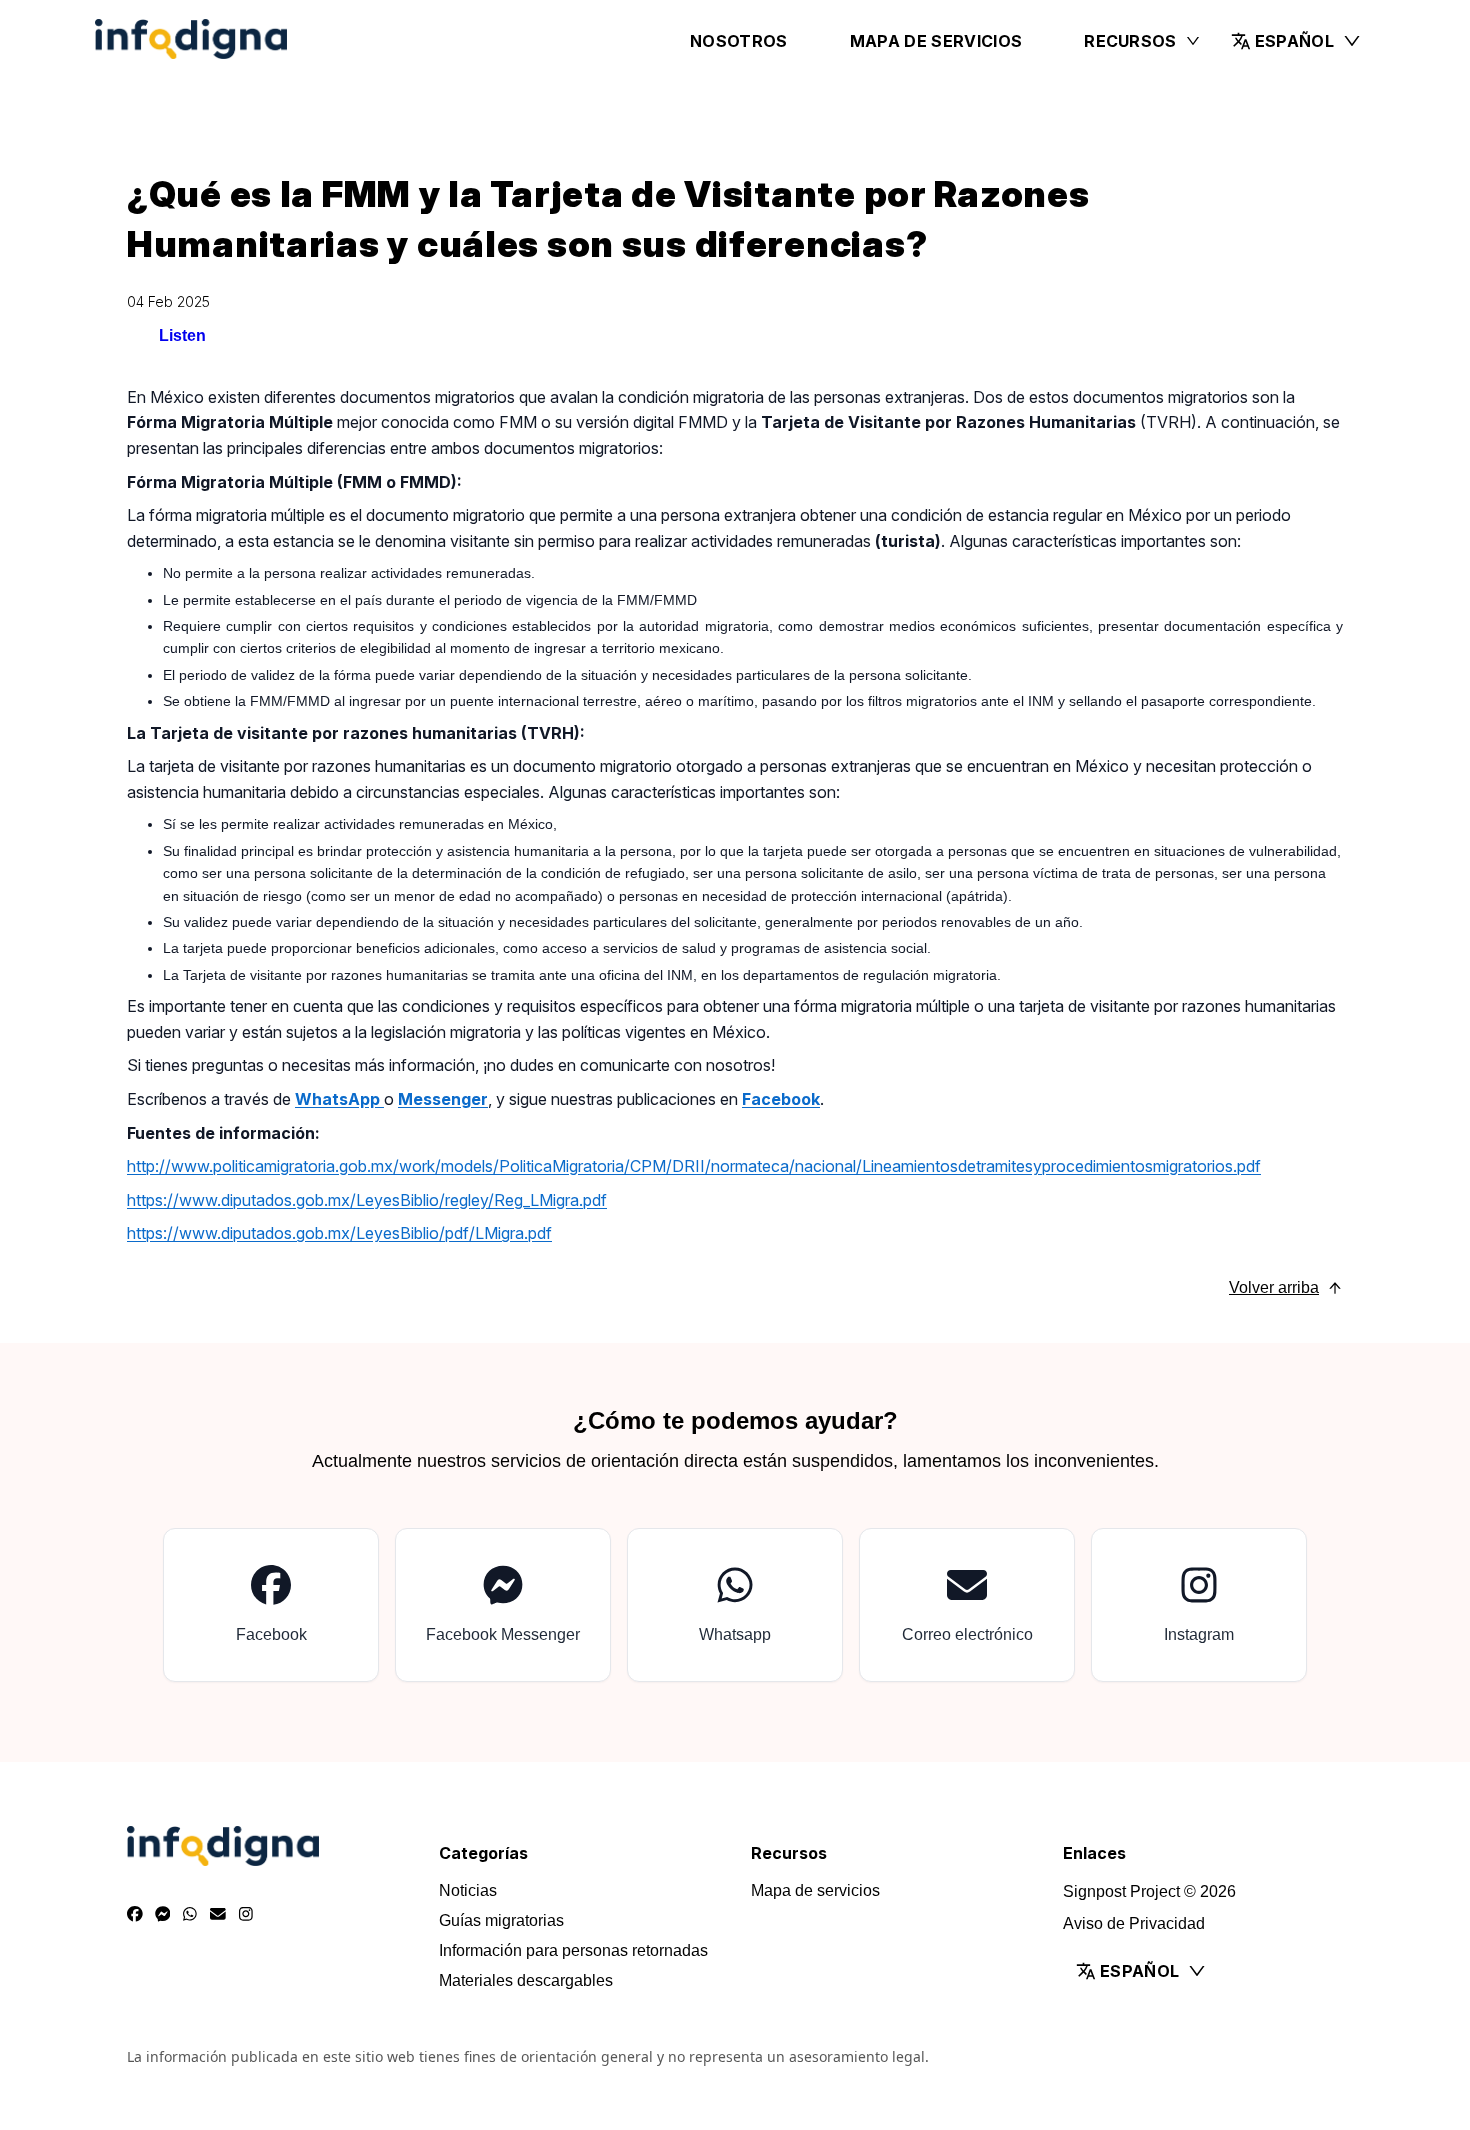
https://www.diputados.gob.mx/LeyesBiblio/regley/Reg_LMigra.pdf (367, 1200)
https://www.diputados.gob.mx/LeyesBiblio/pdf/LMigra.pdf (339, 1233)
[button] (1296, 41)
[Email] (218, 1915)
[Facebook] (135, 1915)
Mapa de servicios (936, 41)
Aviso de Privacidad (1134, 1923)
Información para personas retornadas (573, 1950)
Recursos (1130, 41)
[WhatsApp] (190, 1915)
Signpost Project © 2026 (1149, 1891)
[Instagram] (246, 1915)
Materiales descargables (526, 1980)
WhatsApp (339, 1099)
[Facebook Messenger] (163, 1915)
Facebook (781, 1099)
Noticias (468, 1890)
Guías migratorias (501, 1920)
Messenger (443, 1099)
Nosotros (739, 41)
